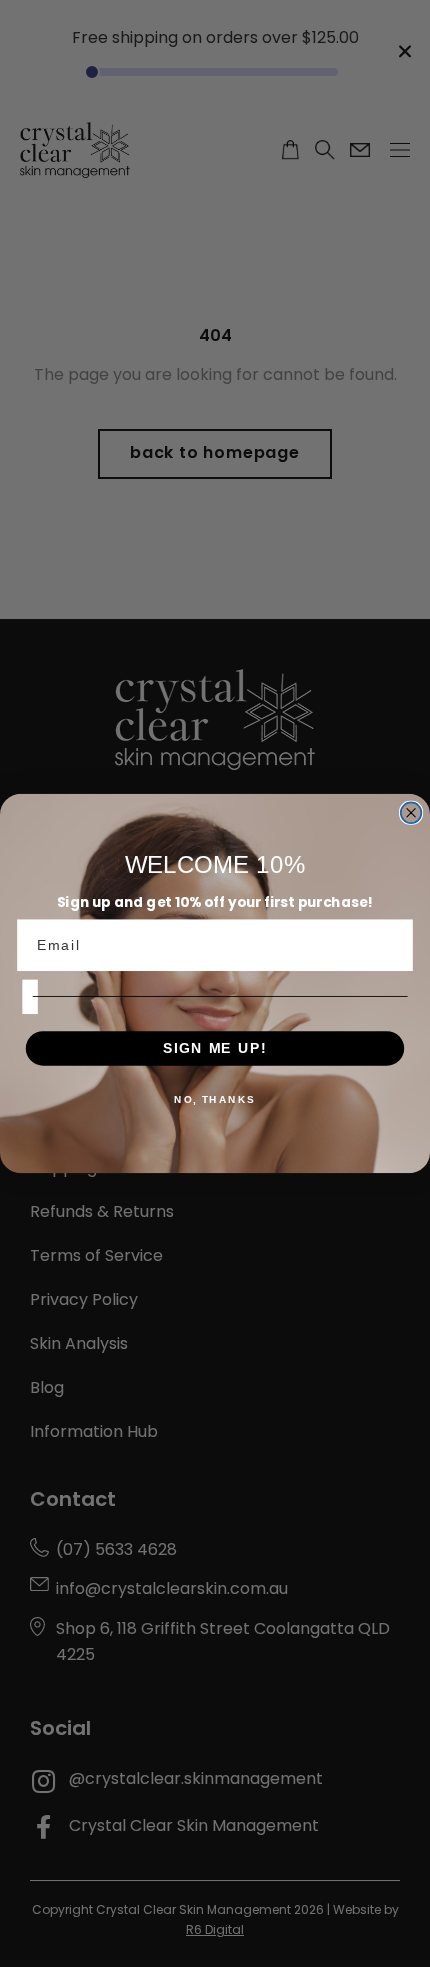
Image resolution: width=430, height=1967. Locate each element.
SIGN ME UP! (215, 1047)
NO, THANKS (215, 1100)
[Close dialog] (411, 812)
